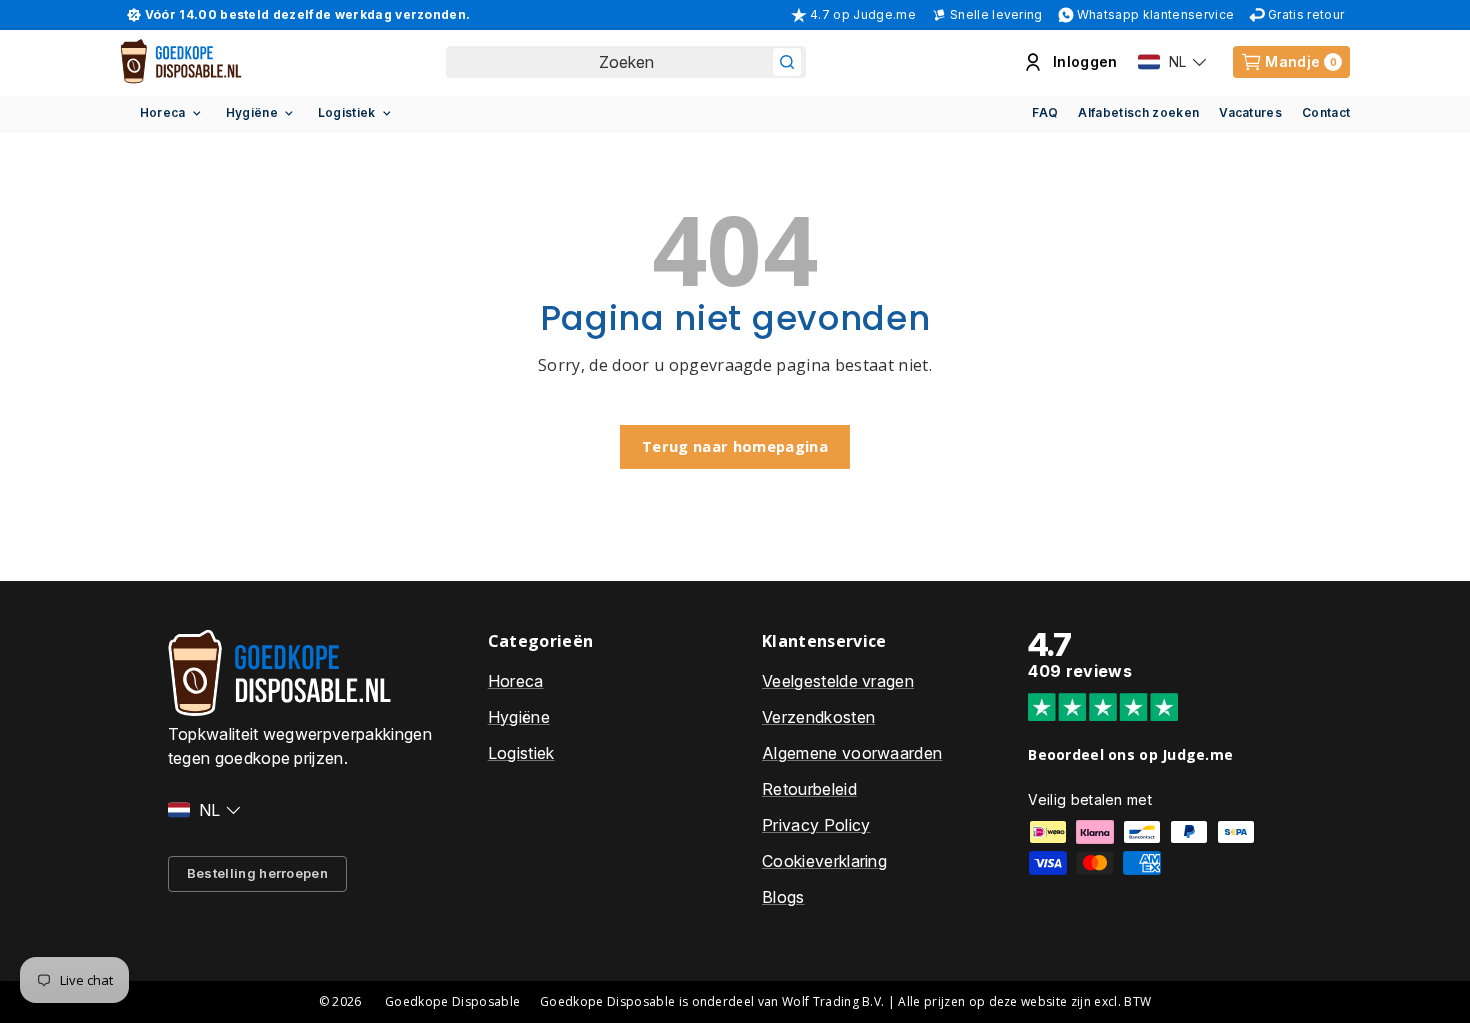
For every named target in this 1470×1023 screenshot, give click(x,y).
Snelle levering (996, 14)
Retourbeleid (809, 789)
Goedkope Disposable (452, 1001)
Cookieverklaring (824, 861)
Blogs (783, 897)
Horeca (163, 112)
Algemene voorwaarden (852, 753)
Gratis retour (1306, 14)
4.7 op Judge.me (863, 14)
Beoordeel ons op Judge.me (1130, 754)
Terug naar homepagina (735, 446)
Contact (1326, 112)
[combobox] (626, 62)
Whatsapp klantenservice (1155, 14)
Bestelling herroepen (257, 873)
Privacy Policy (816, 825)
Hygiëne (252, 112)
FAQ (1045, 112)
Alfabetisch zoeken (1138, 112)
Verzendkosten (818, 717)
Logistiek (347, 112)
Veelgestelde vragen (838, 681)
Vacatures (1250, 112)
